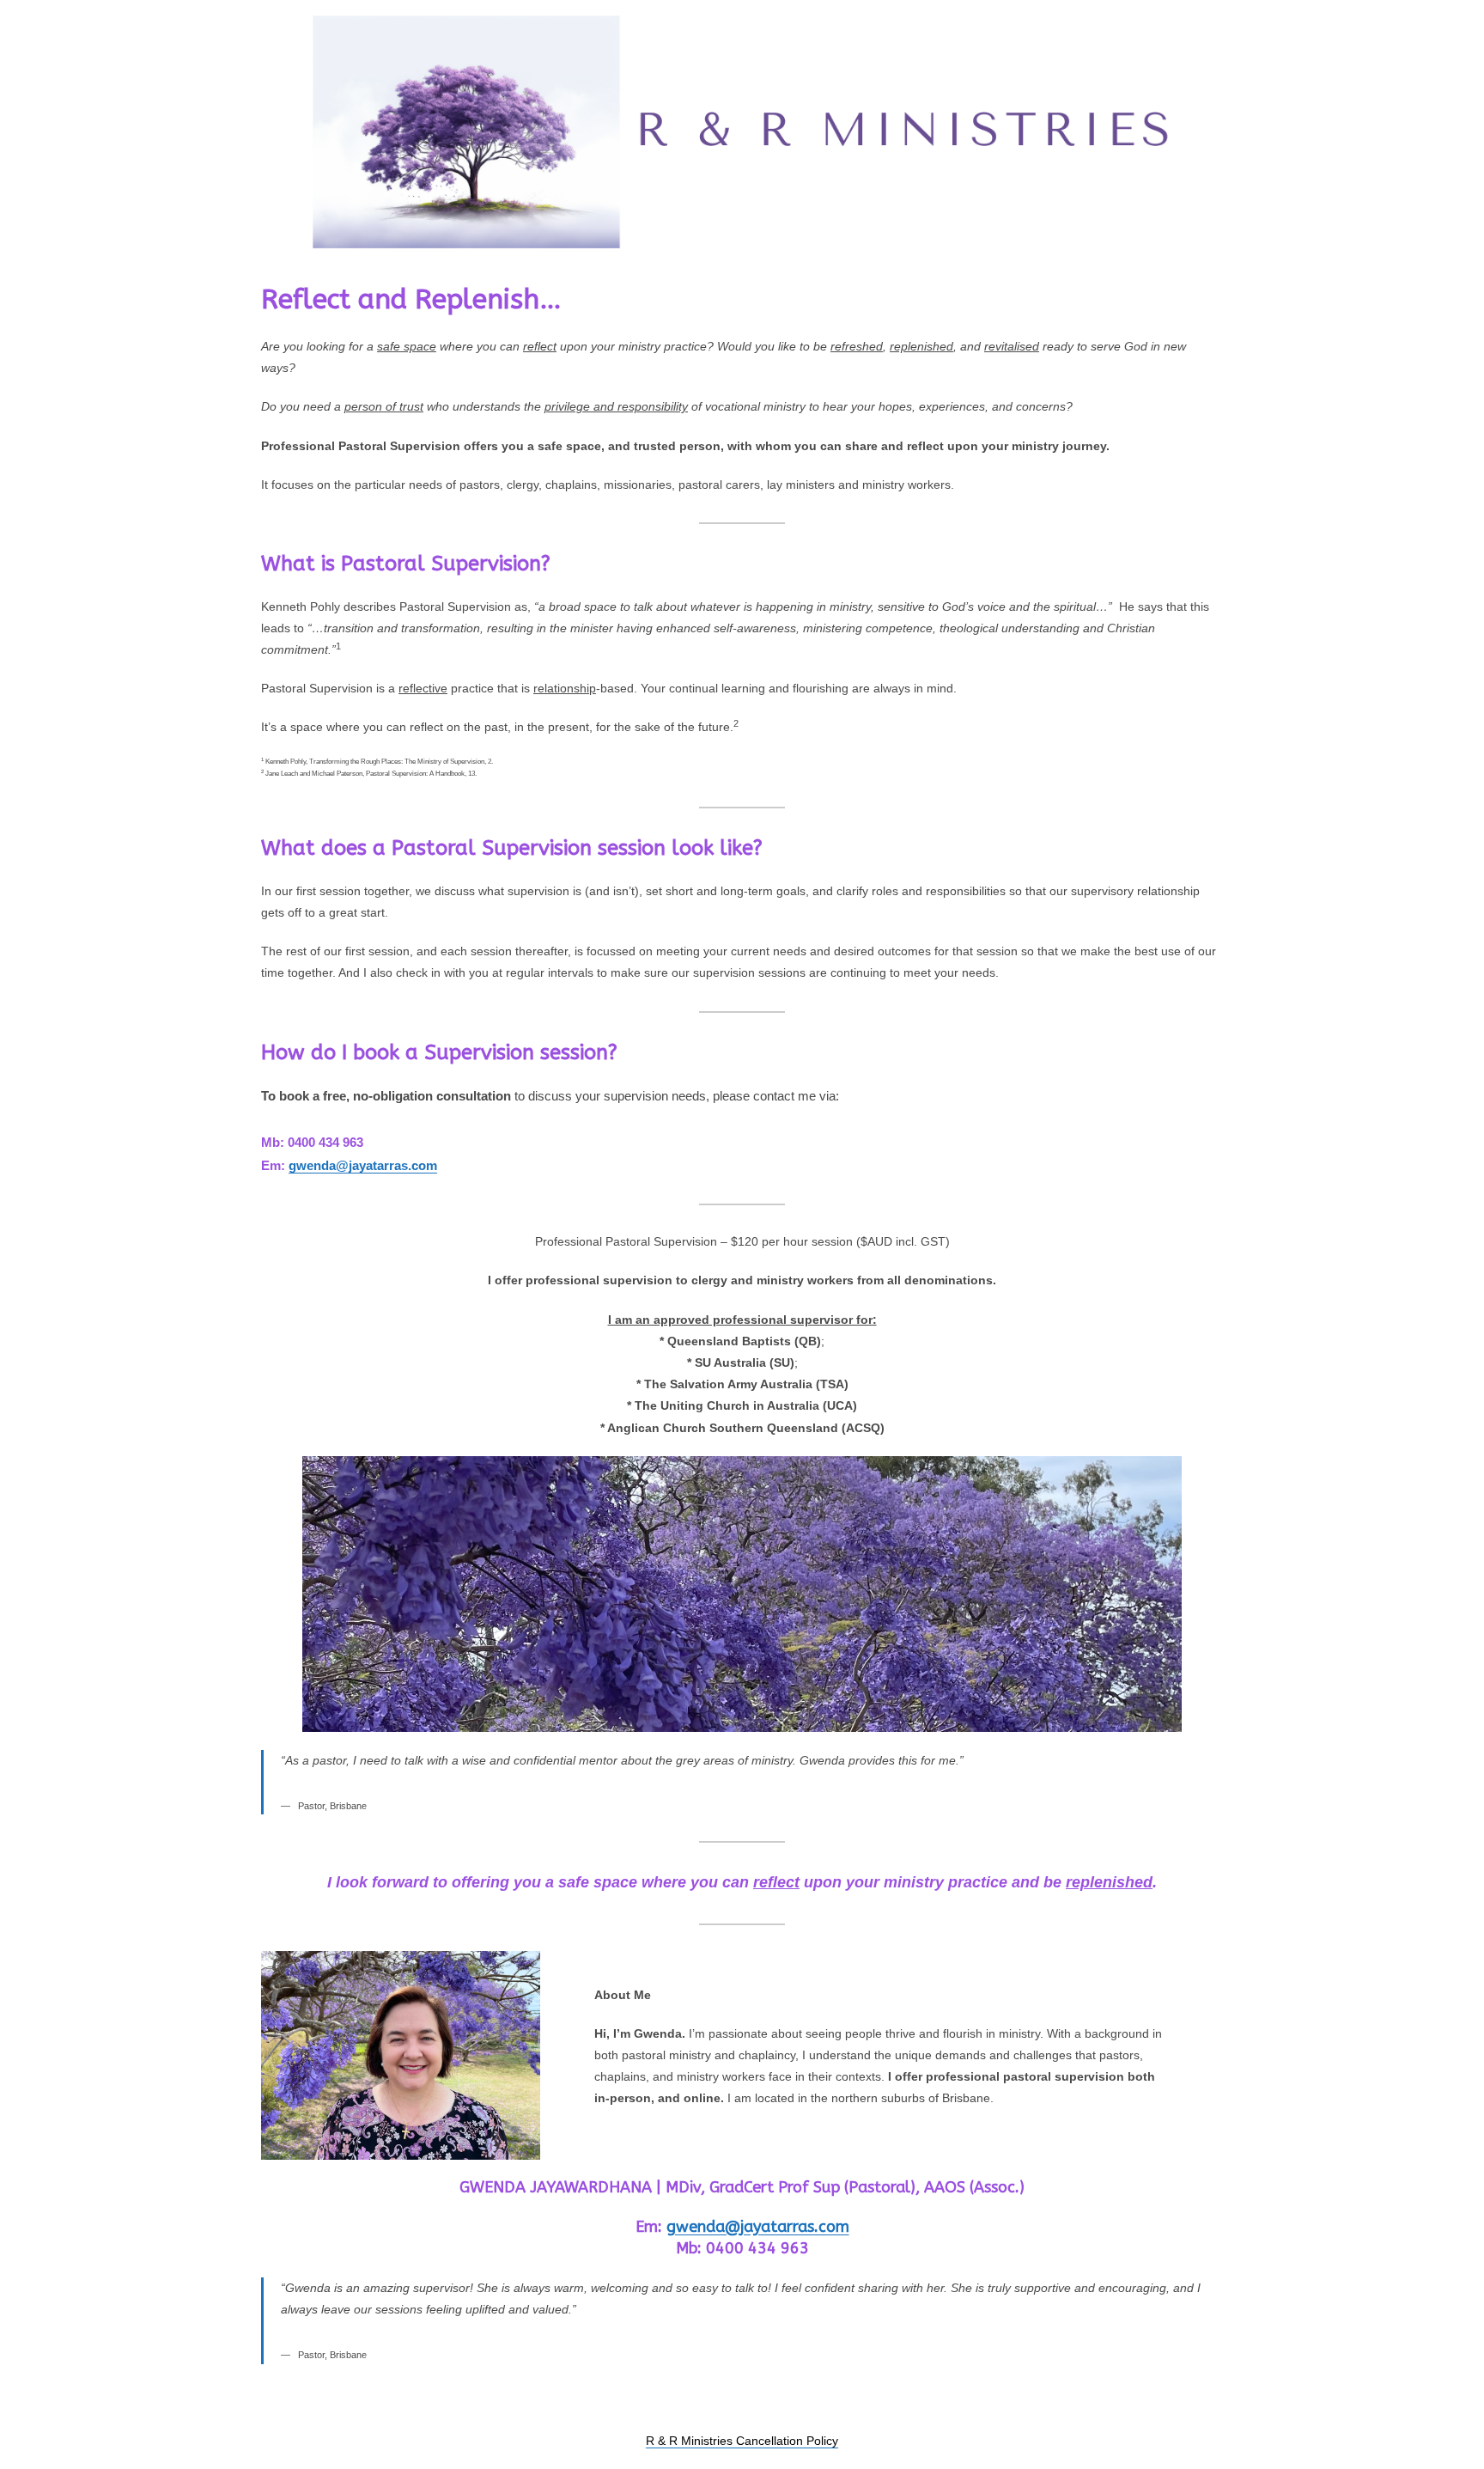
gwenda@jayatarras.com (363, 1165)
